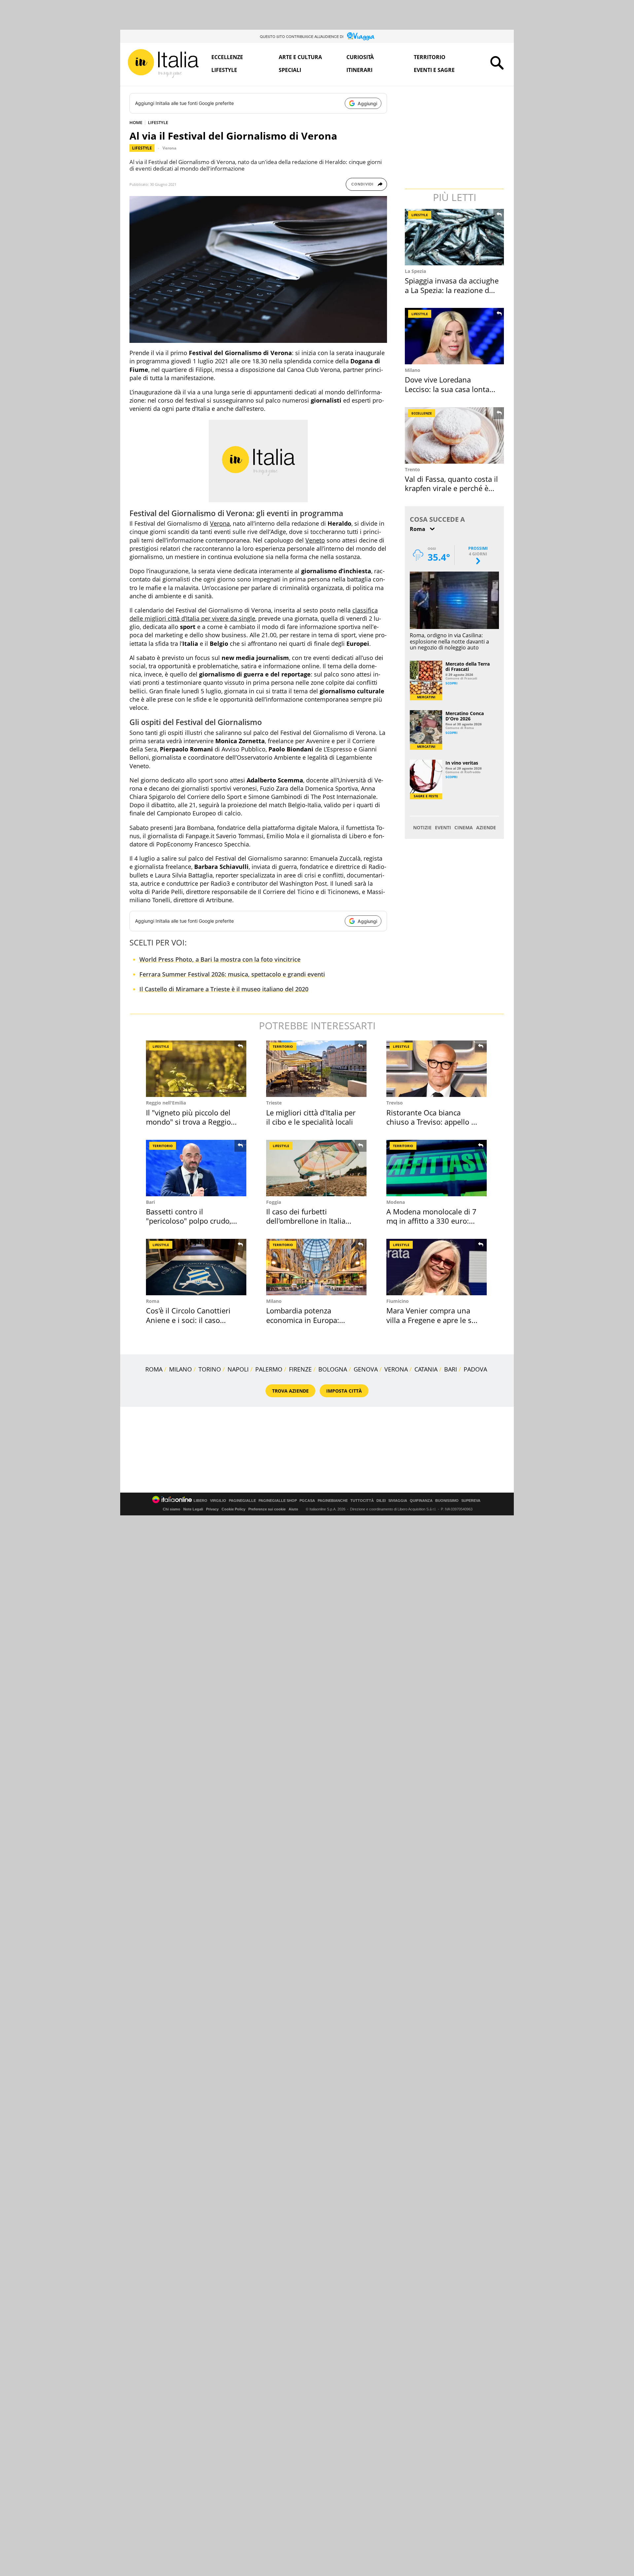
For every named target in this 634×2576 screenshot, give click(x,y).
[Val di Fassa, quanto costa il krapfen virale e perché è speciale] (455, 435)
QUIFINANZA (421, 1501)
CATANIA (426, 1369)
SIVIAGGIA (398, 1501)
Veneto (315, 540)
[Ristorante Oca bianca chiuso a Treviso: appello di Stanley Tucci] (437, 1069)
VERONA (396, 1369)
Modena (396, 1202)
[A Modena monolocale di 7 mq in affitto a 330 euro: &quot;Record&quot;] (437, 1168)
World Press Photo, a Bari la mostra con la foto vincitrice (220, 959)
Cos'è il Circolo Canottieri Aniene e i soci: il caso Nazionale (188, 1320)
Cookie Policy (233, 1509)
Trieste (274, 1103)
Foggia (274, 1202)
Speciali (290, 70)
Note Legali (193, 1509)
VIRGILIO (218, 1501)
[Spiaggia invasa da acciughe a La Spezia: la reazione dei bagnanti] (455, 237)
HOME (136, 122)
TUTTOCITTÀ (362, 1501)
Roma (153, 1301)
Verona (169, 148)
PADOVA (475, 1369)
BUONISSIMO (447, 1501)
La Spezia (415, 271)
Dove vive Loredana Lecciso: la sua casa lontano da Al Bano (452, 389)
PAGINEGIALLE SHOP (278, 1501)
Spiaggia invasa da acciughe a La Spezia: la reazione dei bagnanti (452, 290)
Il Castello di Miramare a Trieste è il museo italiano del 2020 (224, 989)
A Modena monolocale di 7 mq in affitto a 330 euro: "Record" (431, 1221)
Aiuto (293, 1509)
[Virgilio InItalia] (163, 64)
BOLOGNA (333, 1369)
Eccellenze (227, 57)
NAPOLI (238, 1369)
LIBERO (200, 1501)
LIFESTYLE (158, 122)
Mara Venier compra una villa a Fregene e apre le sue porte (433, 1320)
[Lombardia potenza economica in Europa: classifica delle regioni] (316, 1267)
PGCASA (307, 1501)
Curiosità (360, 57)
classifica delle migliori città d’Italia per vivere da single (254, 614)
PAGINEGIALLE (242, 1501)
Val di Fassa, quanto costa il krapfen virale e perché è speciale (451, 488)
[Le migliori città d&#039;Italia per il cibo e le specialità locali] (316, 1069)
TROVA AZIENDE (290, 1391)
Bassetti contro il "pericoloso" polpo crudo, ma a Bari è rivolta (189, 1221)
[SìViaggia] (361, 36)
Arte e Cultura (300, 57)
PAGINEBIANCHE (333, 1501)
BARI (451, 1369)
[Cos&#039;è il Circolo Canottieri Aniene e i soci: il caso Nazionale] (196, 1267)
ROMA (154, 1369)
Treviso (395, 1103)
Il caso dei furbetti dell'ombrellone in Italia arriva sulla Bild (306, 1221)
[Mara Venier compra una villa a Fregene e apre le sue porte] (437, 1267)
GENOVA (366, 1369)
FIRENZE (300, 1369)
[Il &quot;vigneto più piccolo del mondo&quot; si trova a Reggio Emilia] (196, 1069)
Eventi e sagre (434, 70)
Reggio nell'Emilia (166, 1103)
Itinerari (359, 70)
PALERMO (269, 1369)
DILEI (381, 1501)
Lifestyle (224, 70)
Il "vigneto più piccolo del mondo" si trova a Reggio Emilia (188, 1122)
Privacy (212, 1509)
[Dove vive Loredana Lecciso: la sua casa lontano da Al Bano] (455, 336)
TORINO (210, 1369)
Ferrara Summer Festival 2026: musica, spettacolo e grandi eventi (232, 974)
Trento (412, 469)
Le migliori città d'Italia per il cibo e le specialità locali (311, 1117)
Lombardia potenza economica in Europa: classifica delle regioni (303, 1320)
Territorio (430, 57)
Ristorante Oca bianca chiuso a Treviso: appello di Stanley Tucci (432, 1122)
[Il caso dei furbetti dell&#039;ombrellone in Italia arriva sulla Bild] (316, 1168)
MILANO (180, 1369)
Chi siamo (172, 1509)
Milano (413, 370)
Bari (150, 1202)
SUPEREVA (471, 1501)
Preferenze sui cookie (267, 1509)
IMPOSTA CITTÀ (344, 1391)
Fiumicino (398, 1301)
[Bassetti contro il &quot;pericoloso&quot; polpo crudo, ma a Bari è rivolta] (196, 1168)
